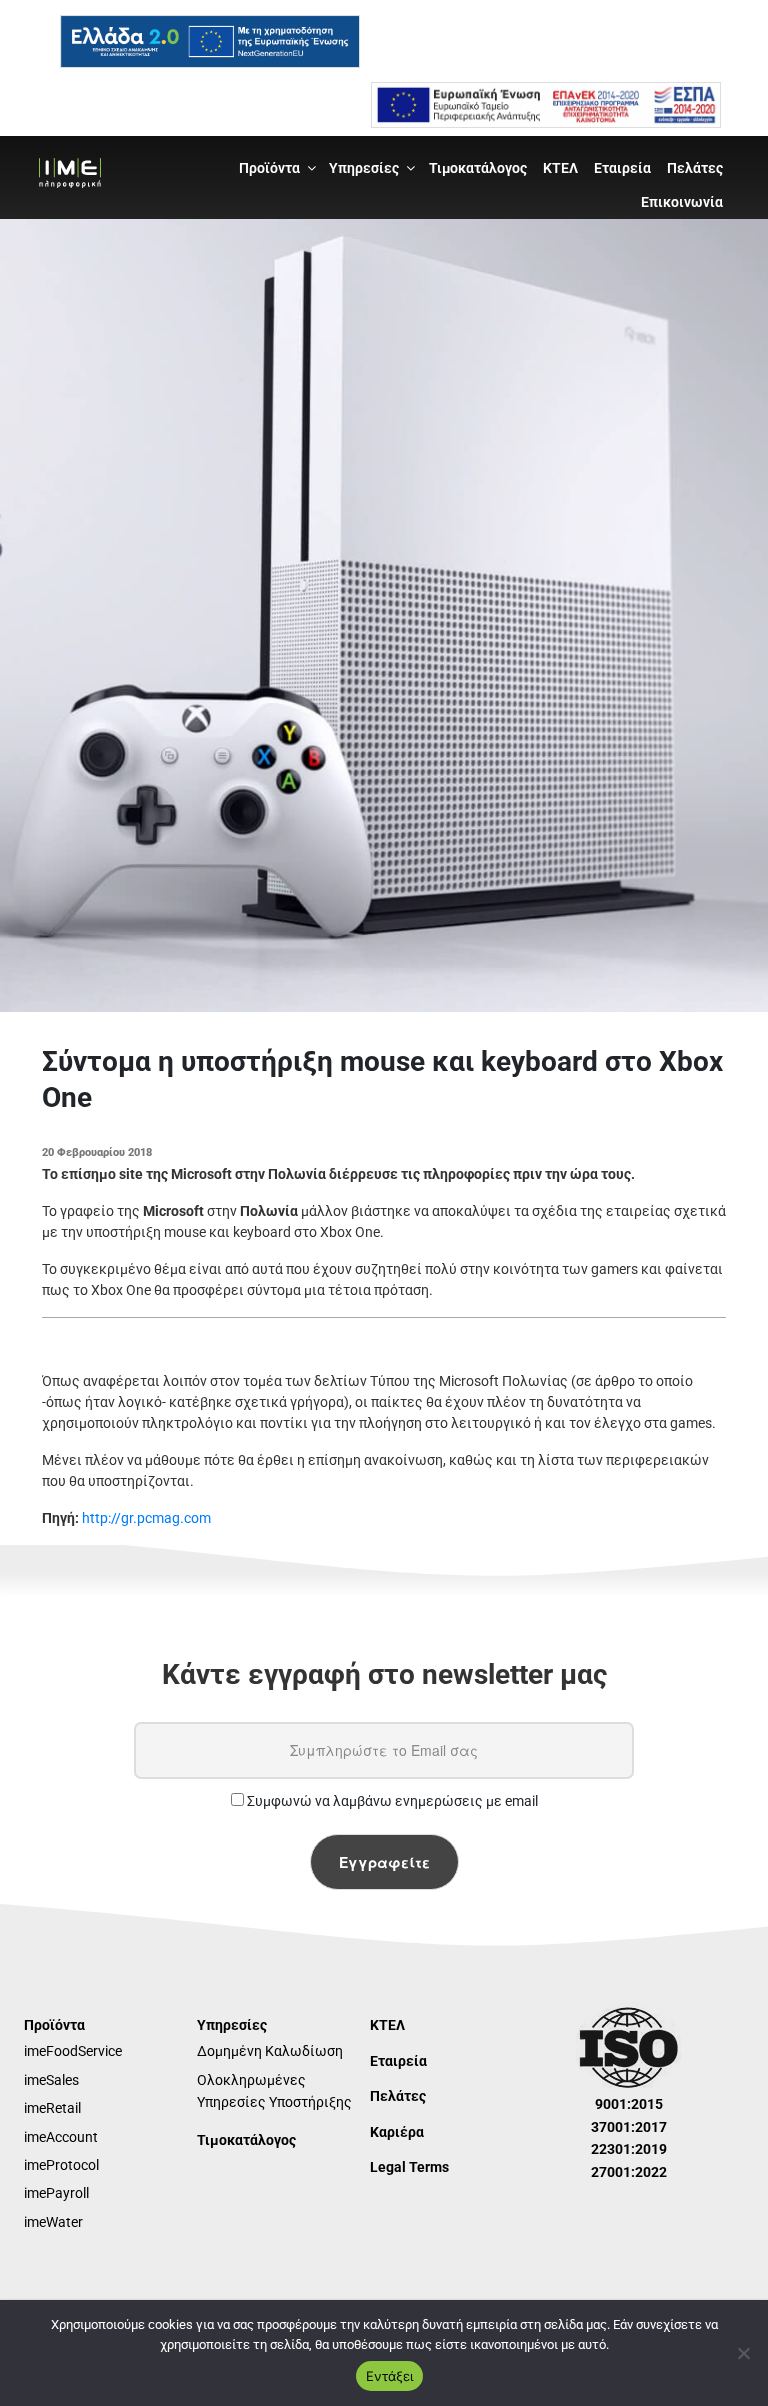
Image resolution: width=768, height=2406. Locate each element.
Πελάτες (695, 168)
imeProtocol (61, 2165)
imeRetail (52, 2108)
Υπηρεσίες (364, 168)
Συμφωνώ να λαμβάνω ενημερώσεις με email (391, 1801)
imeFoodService (73, 2051)
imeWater (53, 2222)
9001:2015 (629, 2104)
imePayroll (56, 2193)
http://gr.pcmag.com (146, 1518)
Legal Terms (409, 2167)
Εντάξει (389, 2376)
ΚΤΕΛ (560, 168)
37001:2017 (629, 2127)
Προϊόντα (269, 168)
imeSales (51, 2080)
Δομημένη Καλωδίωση (270, 2051)
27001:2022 (629, 2172)
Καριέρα (397, 2132)
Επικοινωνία (682, 202)
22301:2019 (629, 2149)
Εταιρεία (622, 168)
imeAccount (61, 2137)
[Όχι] (743, 2353)
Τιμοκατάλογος (478, 168)
